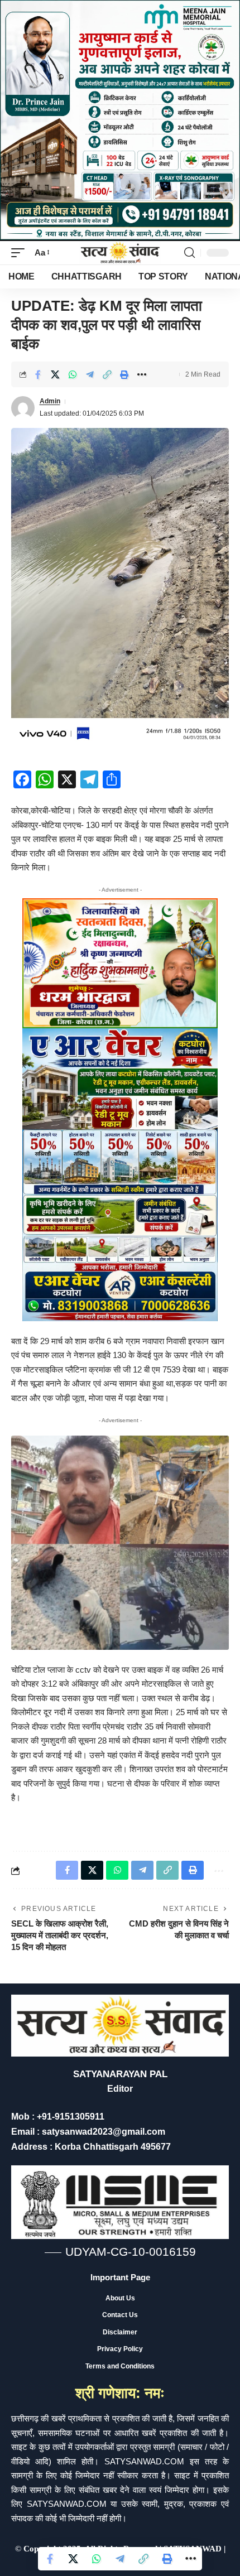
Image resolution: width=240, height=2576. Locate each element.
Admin (50, 401)
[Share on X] (55, 374)
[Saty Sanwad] (120, 253)
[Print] (124, 374)
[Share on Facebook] (38, 374)
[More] (142, 374)
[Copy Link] (107, 374)
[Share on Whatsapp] (73, 374)
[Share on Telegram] (90, 374)
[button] (21, 253)
